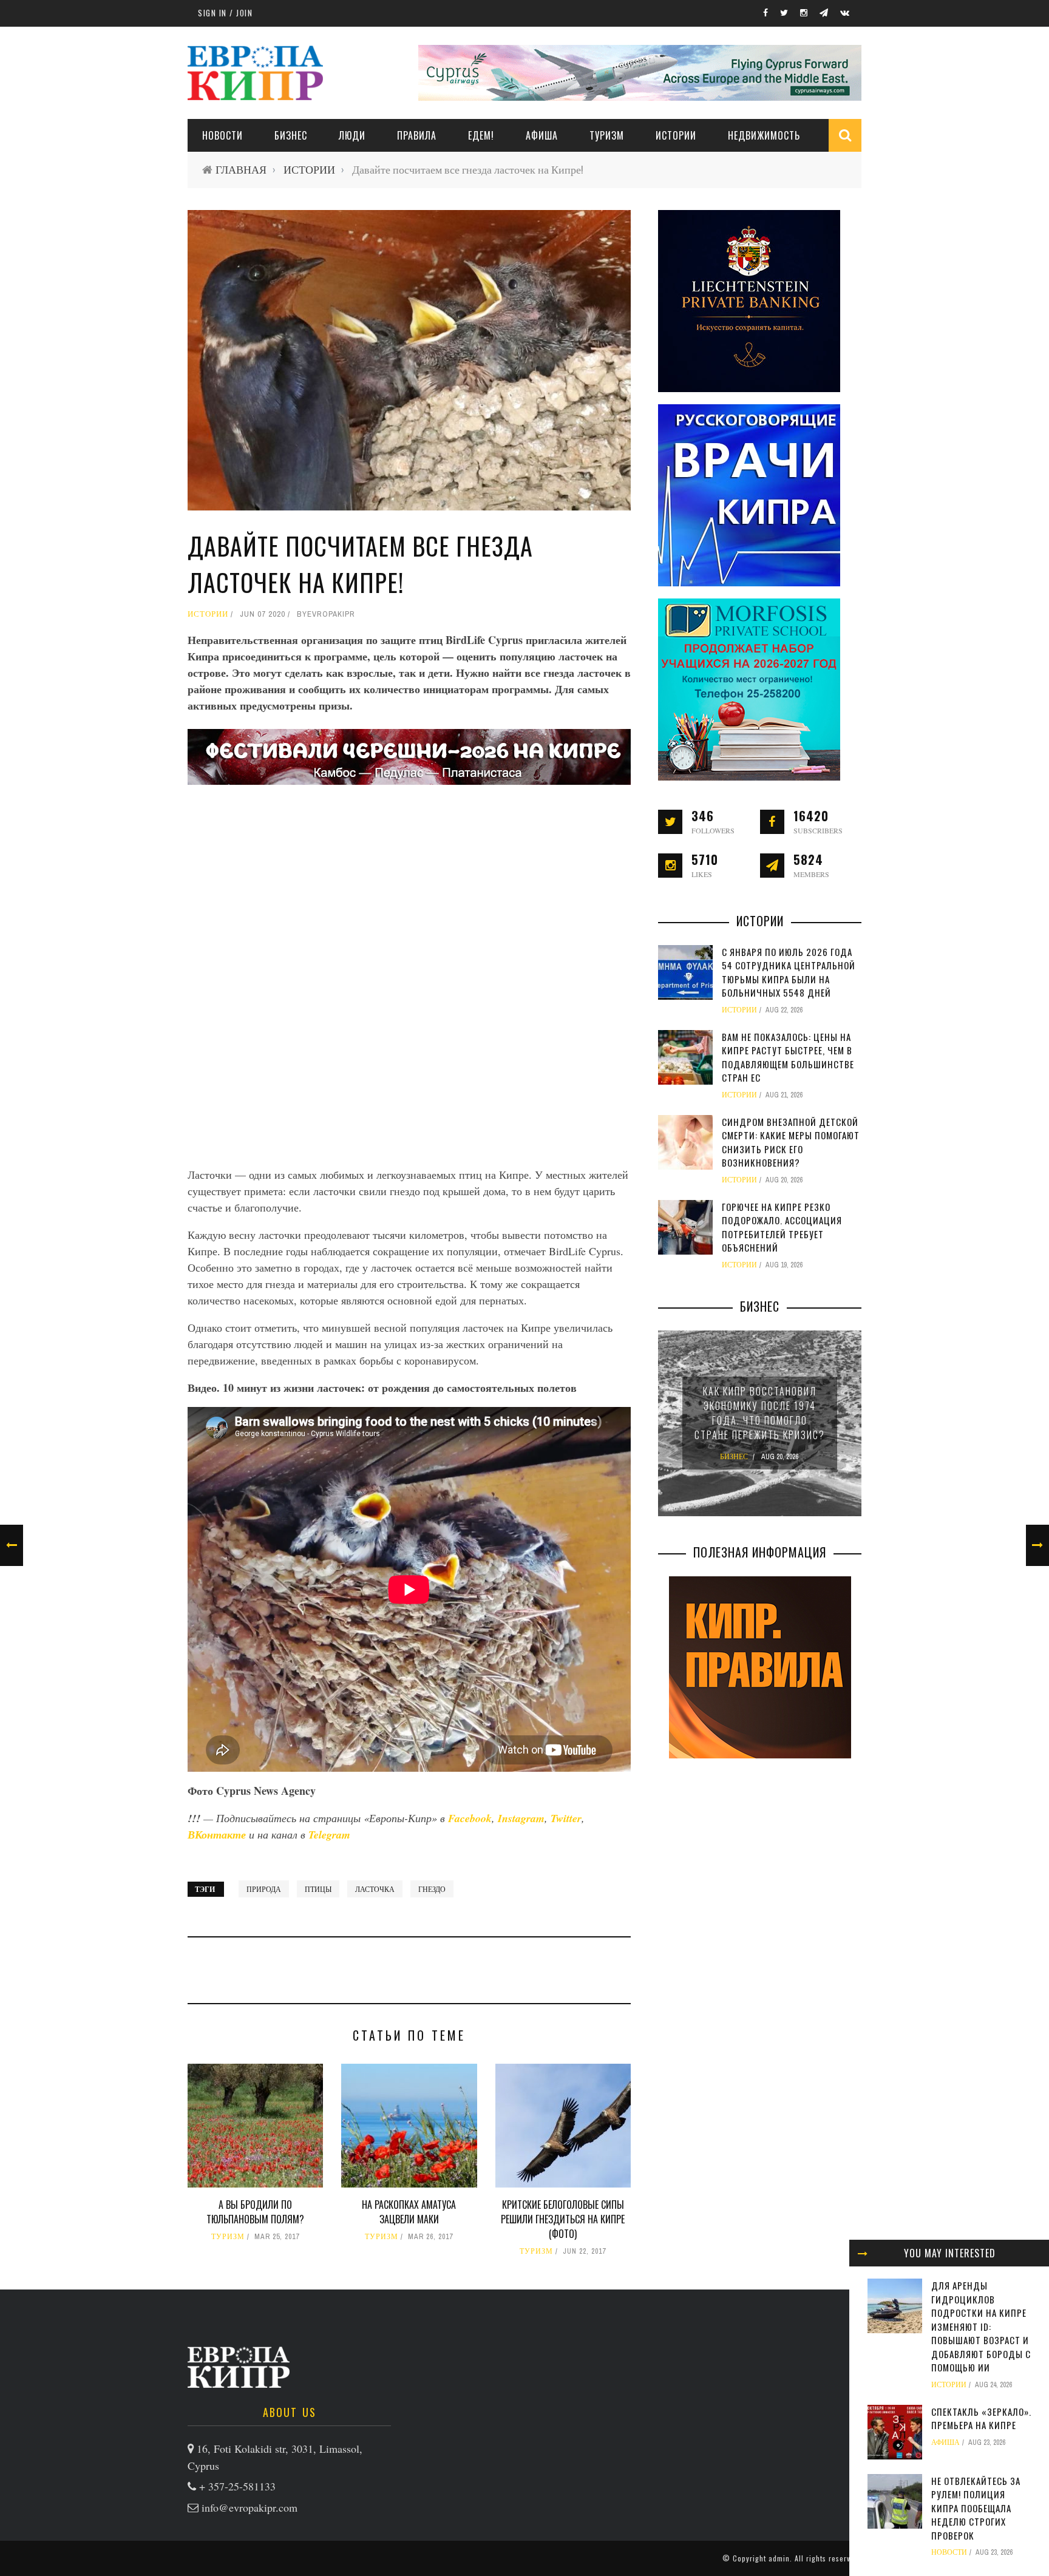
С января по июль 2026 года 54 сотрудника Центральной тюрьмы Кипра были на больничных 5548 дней (789, 972)
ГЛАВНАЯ (241, 170)
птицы (318, 1889)
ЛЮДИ (352, 135)
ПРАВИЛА (417, 135)
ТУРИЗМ (607, 135)
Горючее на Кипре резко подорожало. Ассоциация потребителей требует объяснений (782, 1227)
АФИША (542, 135)
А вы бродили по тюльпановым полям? (255, 2212)
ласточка (375, 1889)
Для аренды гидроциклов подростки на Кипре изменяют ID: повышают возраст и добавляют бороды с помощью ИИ (981, 2326)
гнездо (432, 1889)
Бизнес (291, 135)
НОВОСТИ (222, 135)
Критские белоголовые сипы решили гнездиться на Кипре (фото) (563, 2219)
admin (779, 2558)
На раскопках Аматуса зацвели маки (409, 2212)
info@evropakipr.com (250, 2507)
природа (264, 1889)
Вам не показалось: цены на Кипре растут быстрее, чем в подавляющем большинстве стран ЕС (788, 1057)
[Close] (863, 2253)
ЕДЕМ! (481, 135)
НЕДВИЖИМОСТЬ (764, 135)
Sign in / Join (225, 13)
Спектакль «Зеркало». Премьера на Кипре (981, 2418)
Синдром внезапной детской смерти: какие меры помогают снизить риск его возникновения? (791, 1142)
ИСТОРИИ (676, 135)
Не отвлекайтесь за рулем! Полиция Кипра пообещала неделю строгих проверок (976, 2508)
